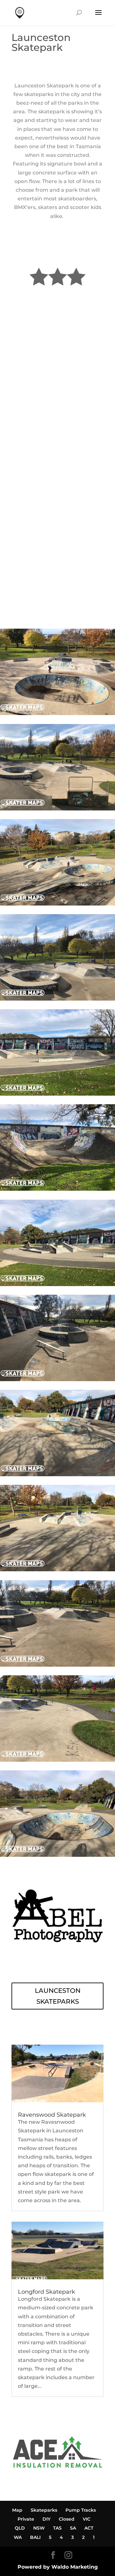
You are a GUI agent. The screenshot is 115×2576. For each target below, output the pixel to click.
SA (73, 2528)
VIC (87, 2519)
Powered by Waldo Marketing (58, 2567)
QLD (20, 2528)
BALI (35, 2537)
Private (26, 2519)
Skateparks (44, 2510)
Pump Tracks (81, 2510)
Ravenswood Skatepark (52, 2115)
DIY (46, 2519)
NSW (39, 2528)
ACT (89, 2528)
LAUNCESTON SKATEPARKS (58, 1996)
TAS (57, 2528)
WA (18, 2537)
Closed (67, 2519)
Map (17, 2510)
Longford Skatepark (46, 2292)
